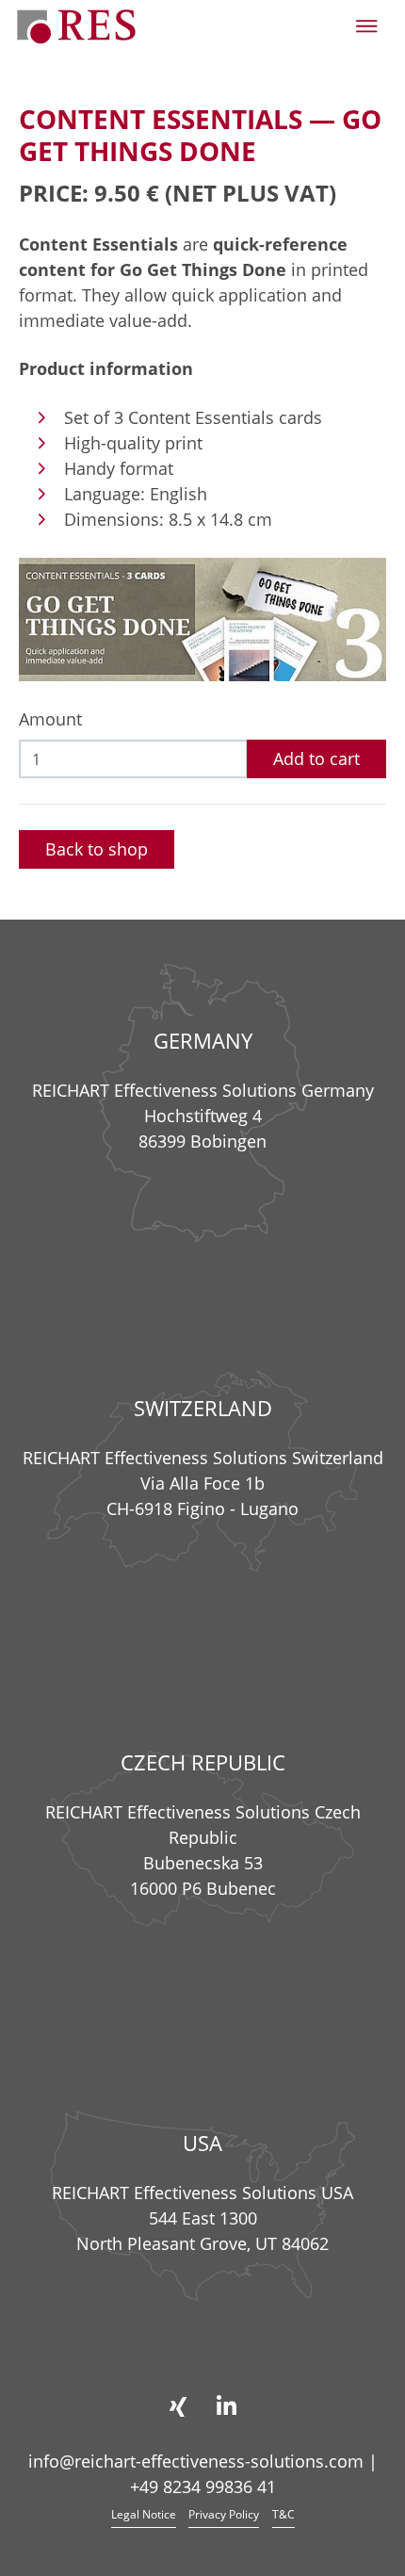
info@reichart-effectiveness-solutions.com (196, 2461)
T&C (283, 2514)
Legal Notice (144, 2514)
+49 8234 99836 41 (203, 2486)
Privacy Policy (224, 2514)
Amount (50, 719)
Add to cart (316, 758)
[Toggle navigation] (367, 26)
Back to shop (97, 849)
